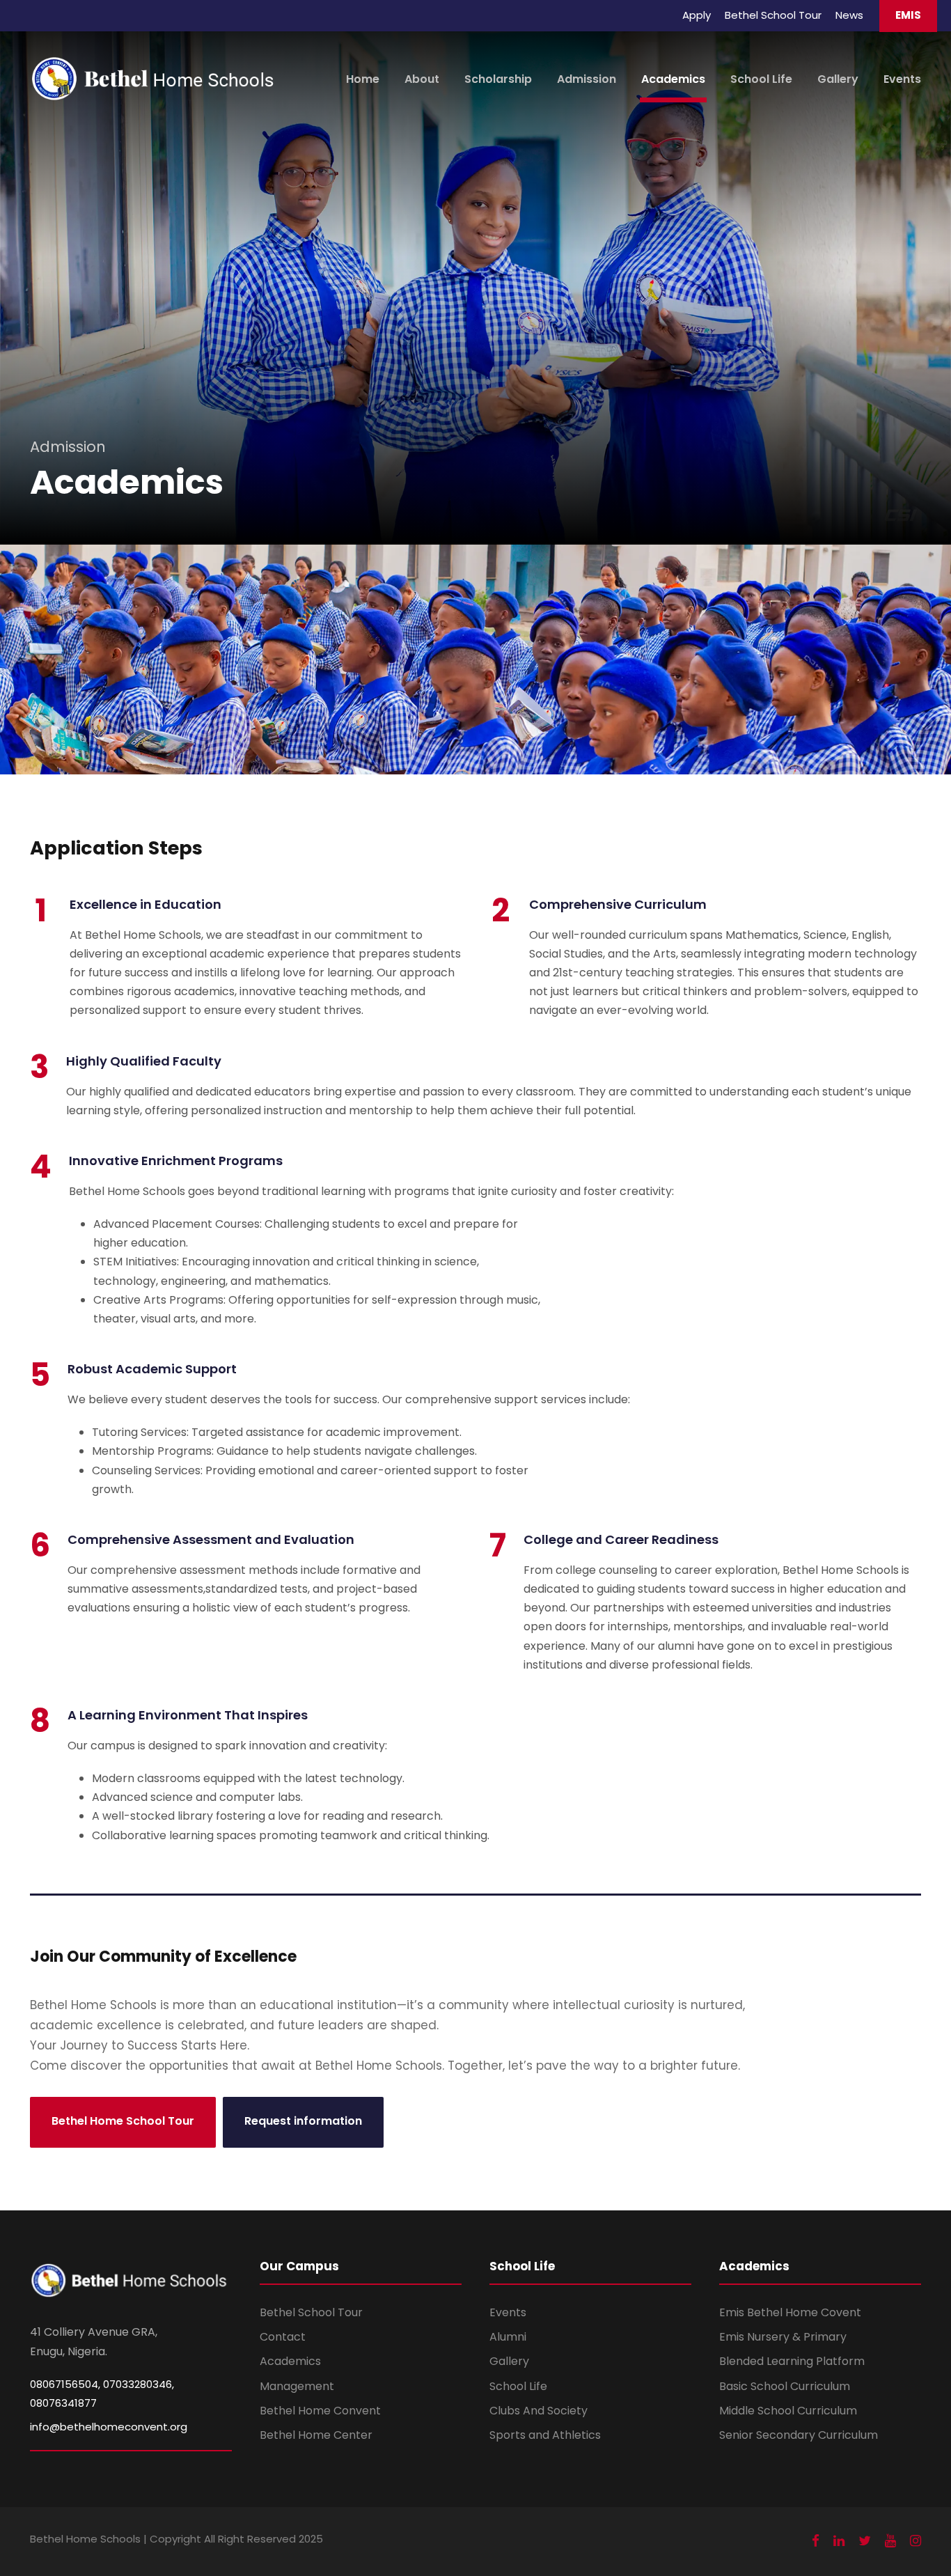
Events (902, 79)
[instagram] (915, 2541)
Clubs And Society (539, 2411)
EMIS (908, 15)
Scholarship (498, 79)
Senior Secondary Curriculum (799, 2435)
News (849, 15)
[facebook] (816, 2541)
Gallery (838, 79)
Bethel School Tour (773, 15)
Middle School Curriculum (788, 2411)
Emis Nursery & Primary (783, 2337)
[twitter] (865, 2541)
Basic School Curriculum (785, 2386)
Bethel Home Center (316, 2435)
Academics (673, 79)
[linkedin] (839, 2541)
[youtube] (890, 2541)
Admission (587, 79)
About (422, 79)
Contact (283, 2337)
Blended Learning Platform (792, 2361)
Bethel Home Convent (320, 2411)
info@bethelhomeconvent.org (109, 2427)
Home (363, 79)
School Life (761, 79)
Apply (697, 15)
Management (297, 2386)
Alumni (508, 2337)
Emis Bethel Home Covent (790, 2312)
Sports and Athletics (545, 2435)
